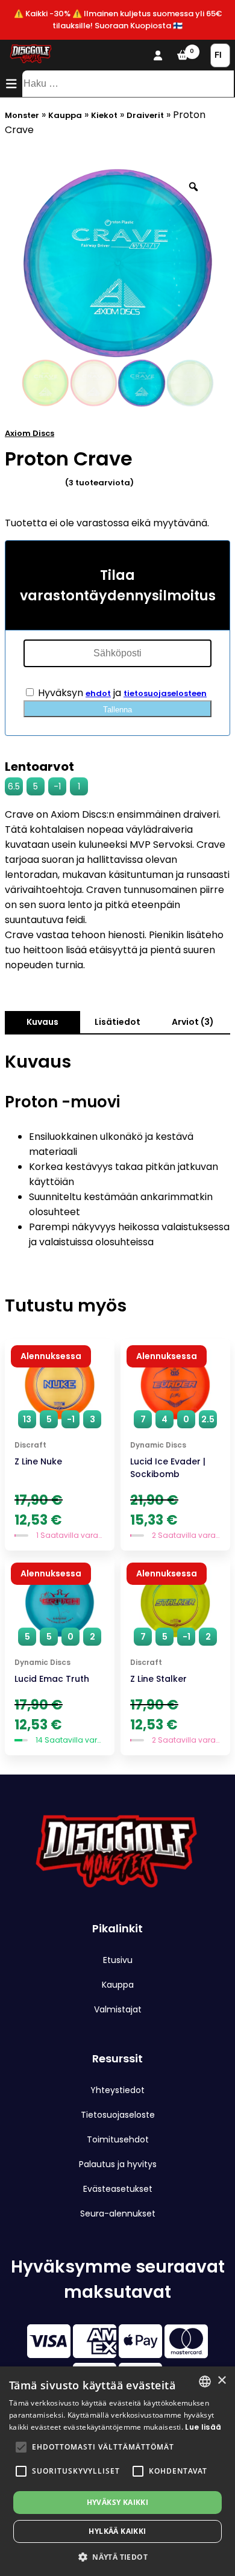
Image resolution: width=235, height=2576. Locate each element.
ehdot (98, 693)
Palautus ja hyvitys (118, 2164)
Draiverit (145, 115)
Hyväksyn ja (121, 693)
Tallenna (117, 710)
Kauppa (65, 115)
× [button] (221, 2381)
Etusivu (118, 1960)
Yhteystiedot (117, 2090)
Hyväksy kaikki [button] (118, 2502)
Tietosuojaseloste (118, 2115)
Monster (22, 115)
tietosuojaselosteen (165, 693)
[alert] (117, 2471)
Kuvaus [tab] (42, 1022)
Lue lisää (203, 2427)
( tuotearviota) (99, 483)
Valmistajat (118, 2009)
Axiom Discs (30, 433)
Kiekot (104, 115)
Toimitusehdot (118, 2139)
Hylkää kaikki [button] (117, 2531)
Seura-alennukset (118, 2214)
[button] (21, 2447)
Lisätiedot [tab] (117, 1022)
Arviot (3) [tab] (193, 1022)
